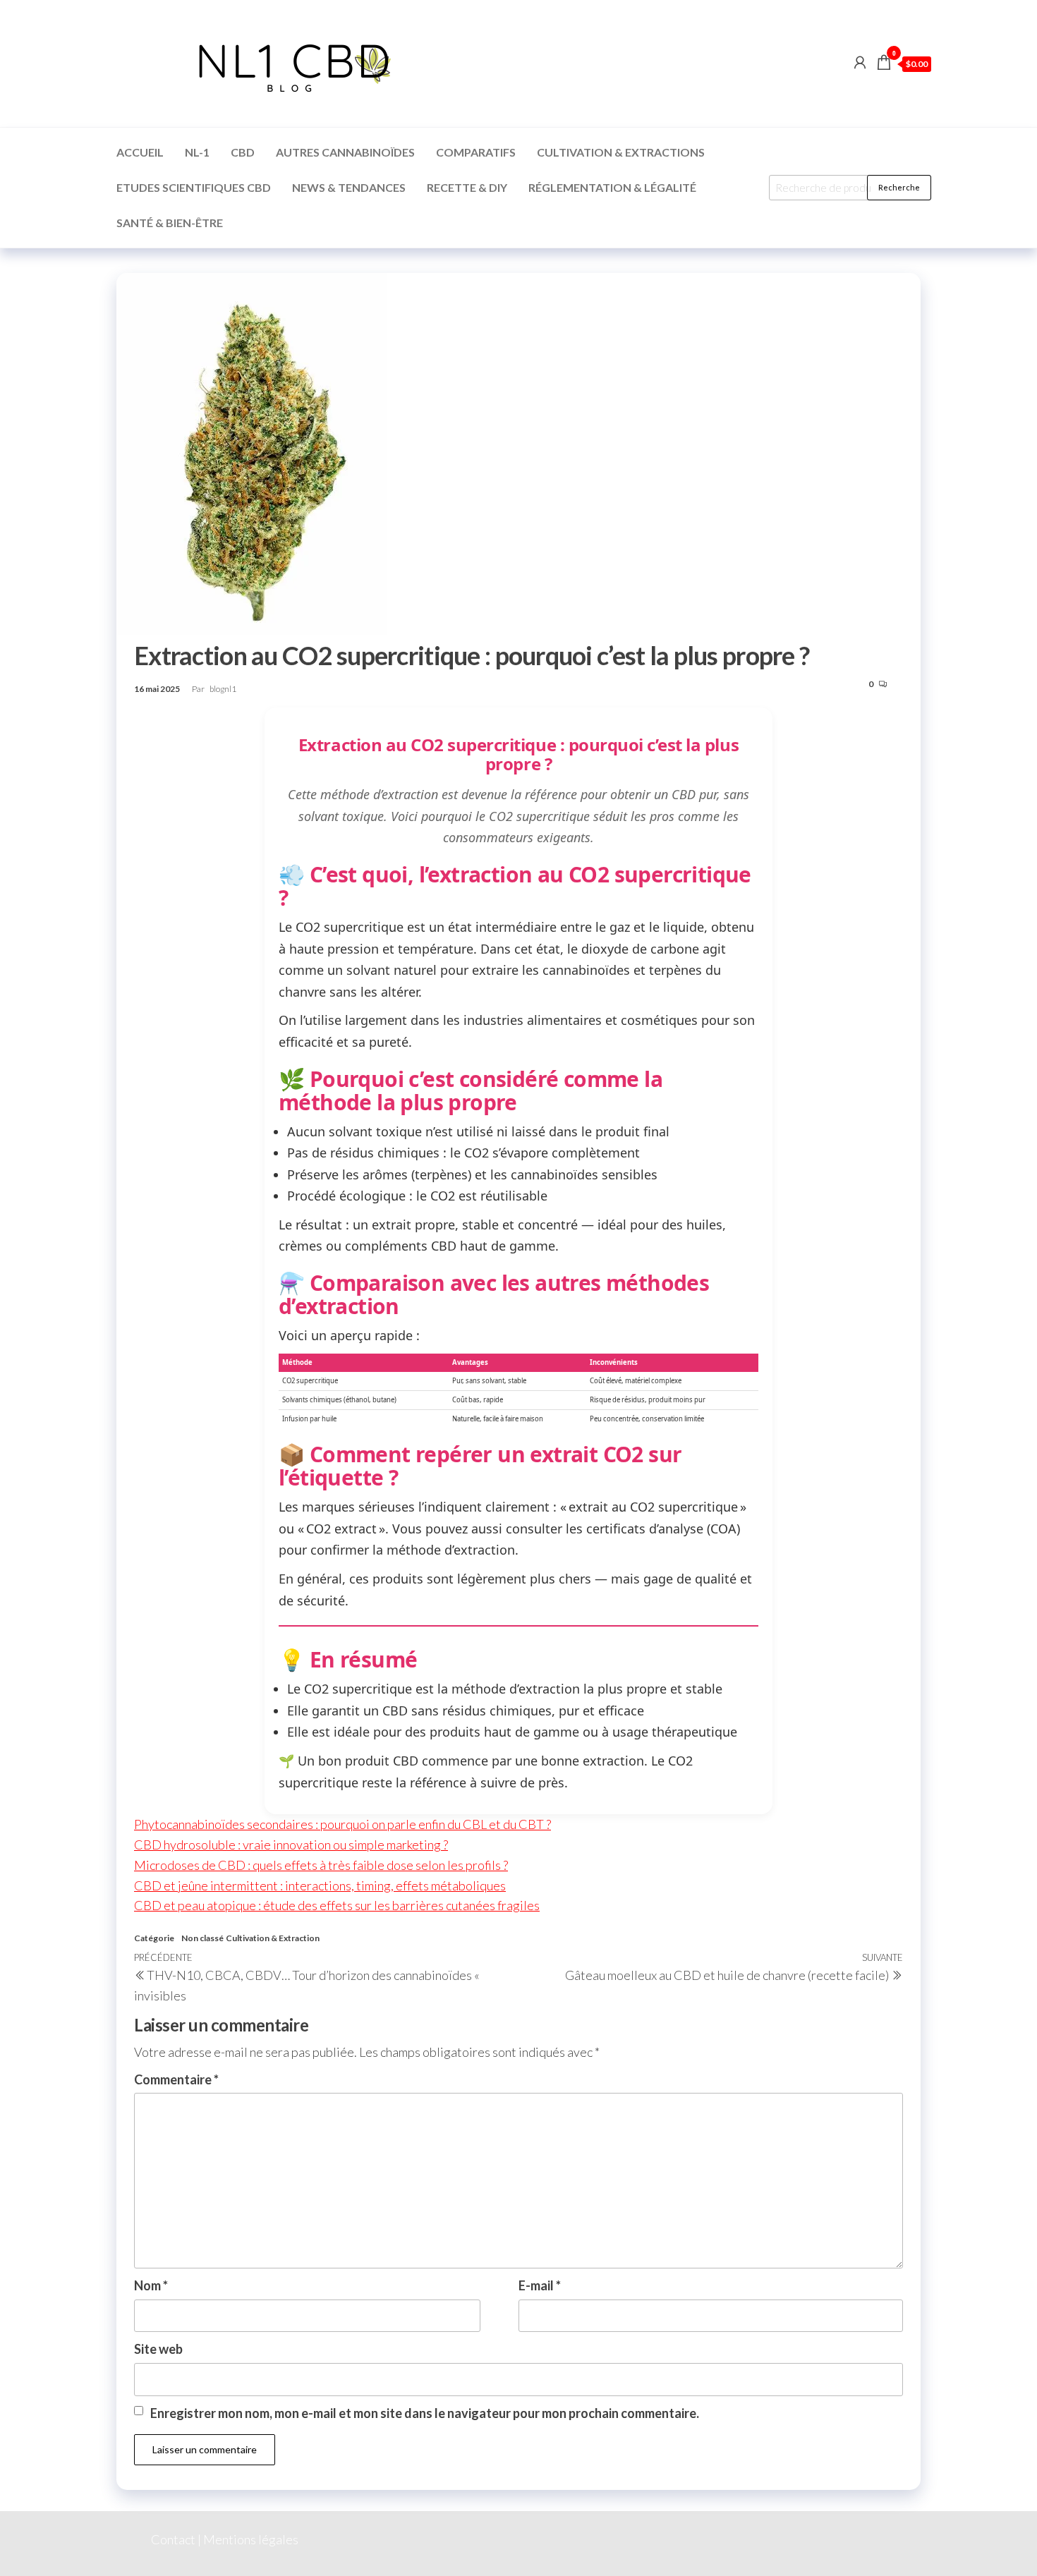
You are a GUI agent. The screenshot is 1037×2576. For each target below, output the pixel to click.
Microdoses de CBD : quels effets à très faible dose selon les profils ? (321, 1865)
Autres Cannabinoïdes (345, 152)
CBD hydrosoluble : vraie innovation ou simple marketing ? (291, 1845)
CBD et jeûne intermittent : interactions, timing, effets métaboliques (320, 1885)
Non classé (202, 1938)
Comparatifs (476, 152)
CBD (243, 152)
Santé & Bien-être (170, 223)
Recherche (899, 187)
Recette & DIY (467, 187)
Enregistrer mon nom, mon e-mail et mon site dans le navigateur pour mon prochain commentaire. (425, 2413)
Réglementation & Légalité (612, 187)
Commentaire (176, 2079)
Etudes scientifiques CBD (194, 187)
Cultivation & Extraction (273, 1938)
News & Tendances (349, 187)
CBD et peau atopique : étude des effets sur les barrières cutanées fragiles (337, 1905)
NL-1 (197, 152)
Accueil (140, 152)
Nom (151, 2285)
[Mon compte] (860, 62)
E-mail (540, 2285)
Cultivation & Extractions (621, 152)
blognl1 (223, 689)
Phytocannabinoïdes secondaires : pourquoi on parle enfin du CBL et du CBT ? (342, 1824)
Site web (158, 2349)
